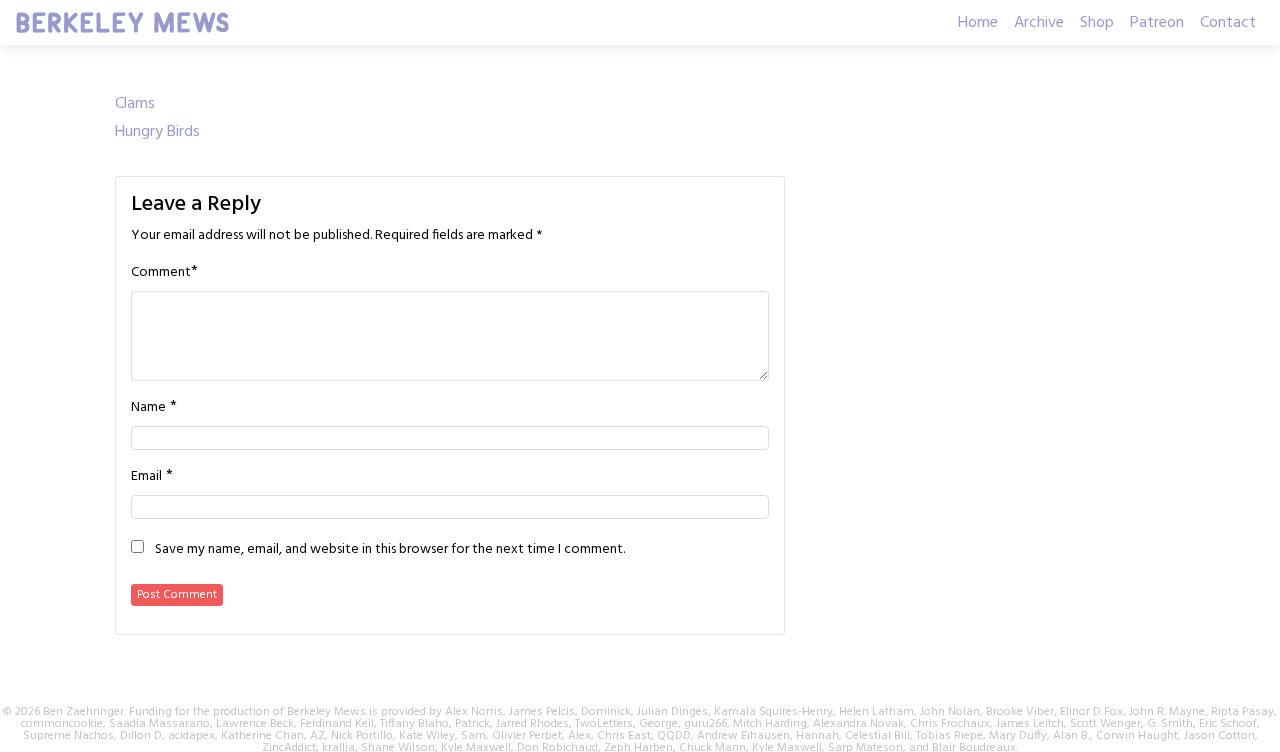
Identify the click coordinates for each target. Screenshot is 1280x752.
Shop (1097, 23)
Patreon (1157, 23)
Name (148, 408)
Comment (161, 273)
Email (146, 477)
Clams (135, 104)
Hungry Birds (157, 132)
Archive (1039, 23)
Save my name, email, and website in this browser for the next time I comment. (390, 550)
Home (978, 23)
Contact (1228, 23)
